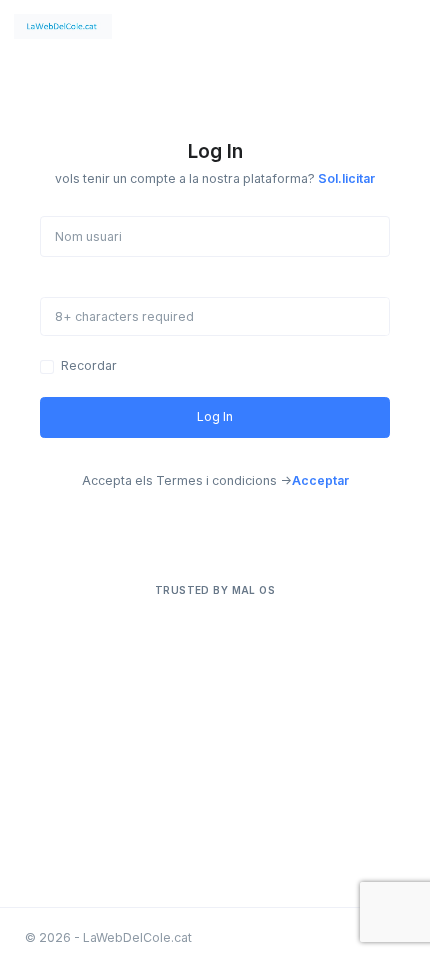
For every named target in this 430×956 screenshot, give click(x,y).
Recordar (89, 365)
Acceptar (320, 480)
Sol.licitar (346, 178)
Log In (215, 416)
